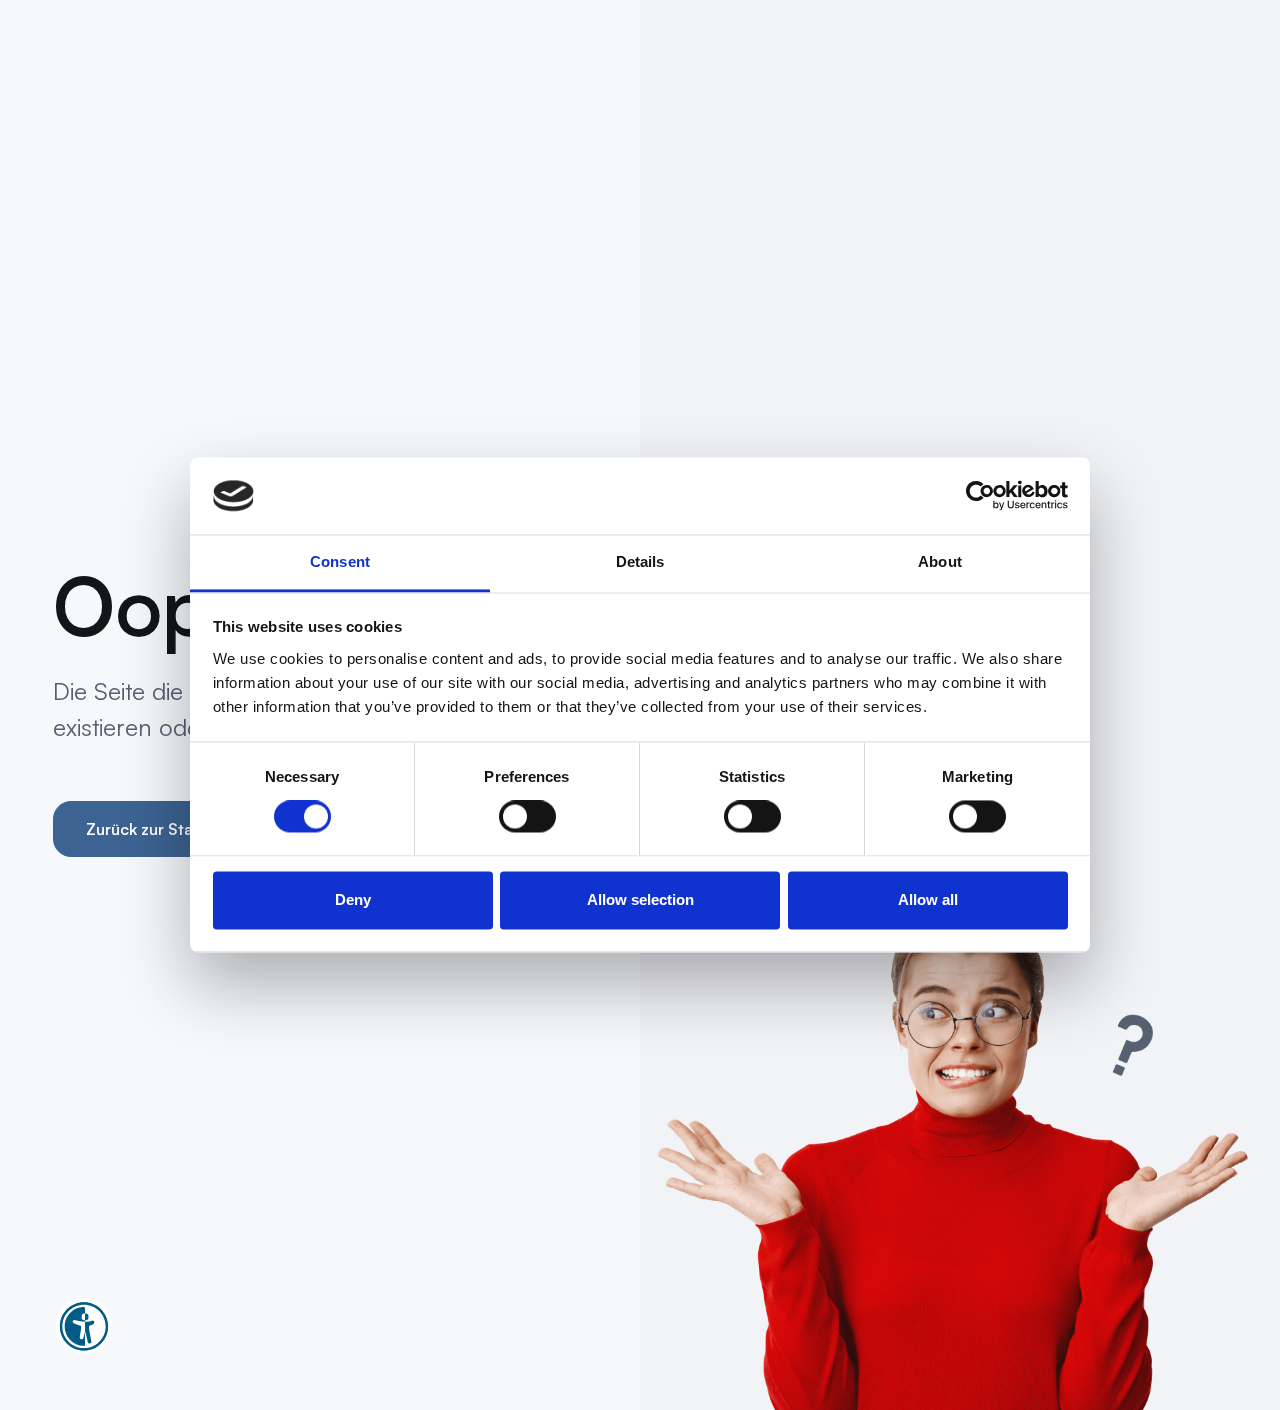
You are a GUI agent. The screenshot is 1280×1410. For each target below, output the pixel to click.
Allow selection (640, 899)
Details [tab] (640, 561)
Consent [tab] (340, 561)
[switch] (527, 817)
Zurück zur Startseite (163, 829)
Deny (353, 899)
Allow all (928, 899)
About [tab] (940, 561)
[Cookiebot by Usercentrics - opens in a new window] (980, 496)
